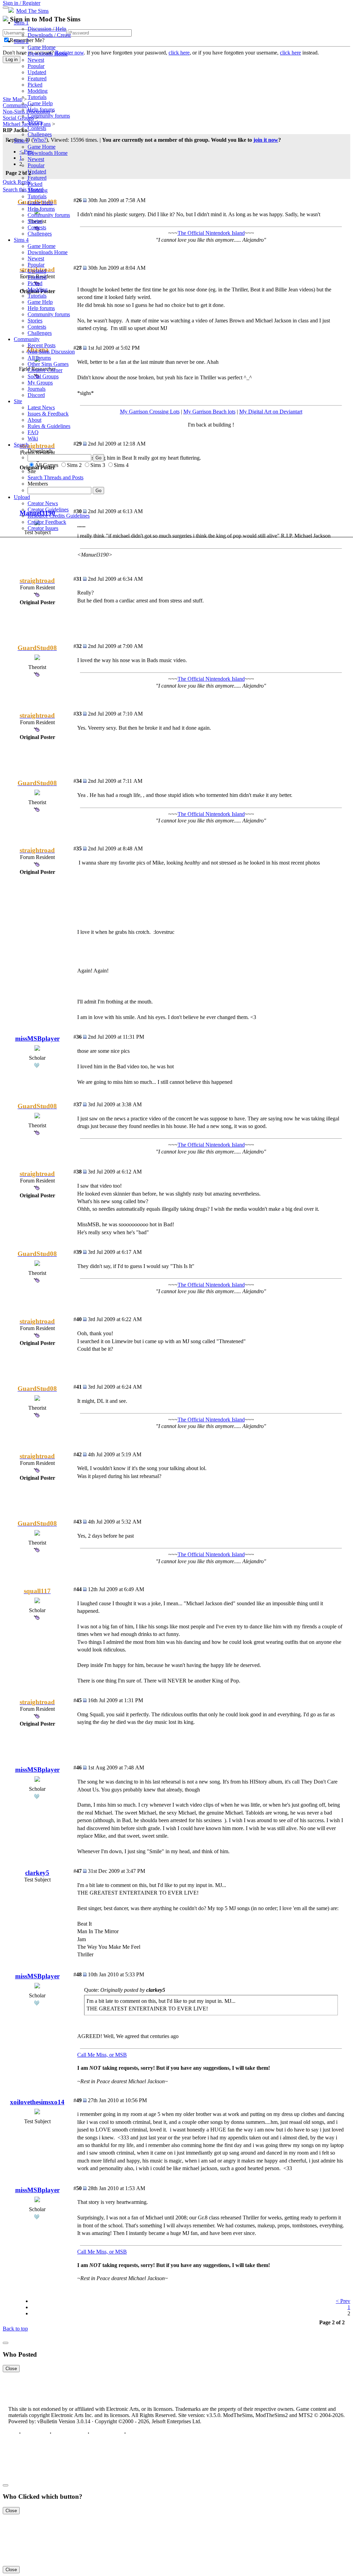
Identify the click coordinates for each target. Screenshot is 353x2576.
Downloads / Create (49, 35)
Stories (35, 122)
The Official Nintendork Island (211, 679)
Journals (37, 389)
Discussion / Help (47, 29)
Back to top (15, 2329)
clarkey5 (37, 1873)
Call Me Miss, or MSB (102, 2055)
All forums (39, 358)
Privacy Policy (69, 2433)
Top (13, 2433)
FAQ (33, 432)
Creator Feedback (47, 522)
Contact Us (35, 2433)
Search (21, 445)
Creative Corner (45, 370)
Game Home (42, 47)
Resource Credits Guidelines (59, 516)
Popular (36, 66)
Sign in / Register (22, 3)
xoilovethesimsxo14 (37, 2102)
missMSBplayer (37, 1039)
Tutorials (37, 97)
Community (27, 339)
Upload (22, 497)
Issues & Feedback (48, 414)
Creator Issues (43, 528)
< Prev (343, 2301)
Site (18, 401)
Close (11, 2369)
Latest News (41, 407)
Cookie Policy (107, 2433)
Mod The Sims (32, 11)
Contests (37, 128)
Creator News (43, 503)
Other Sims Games (48, 364)
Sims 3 (21, 141)
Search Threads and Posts (56, 477)
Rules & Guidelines (49, 426)
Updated (37, 72)
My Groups (40, 383)
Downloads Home (48, 54)
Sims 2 (21, 41)
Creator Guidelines (48, 510)
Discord (36, 395)
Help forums (41, 109)
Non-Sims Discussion (51, 352)
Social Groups (43, 376)
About (34, 420)
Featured (37, 78)
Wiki (33, 438)
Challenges (40, 134)
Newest (36, 60)
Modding (38, 91)
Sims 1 (21, 23)
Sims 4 (21, 240)
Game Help (40, 103)
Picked (35, 85)
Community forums (49, 116)
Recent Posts (42, 345)
